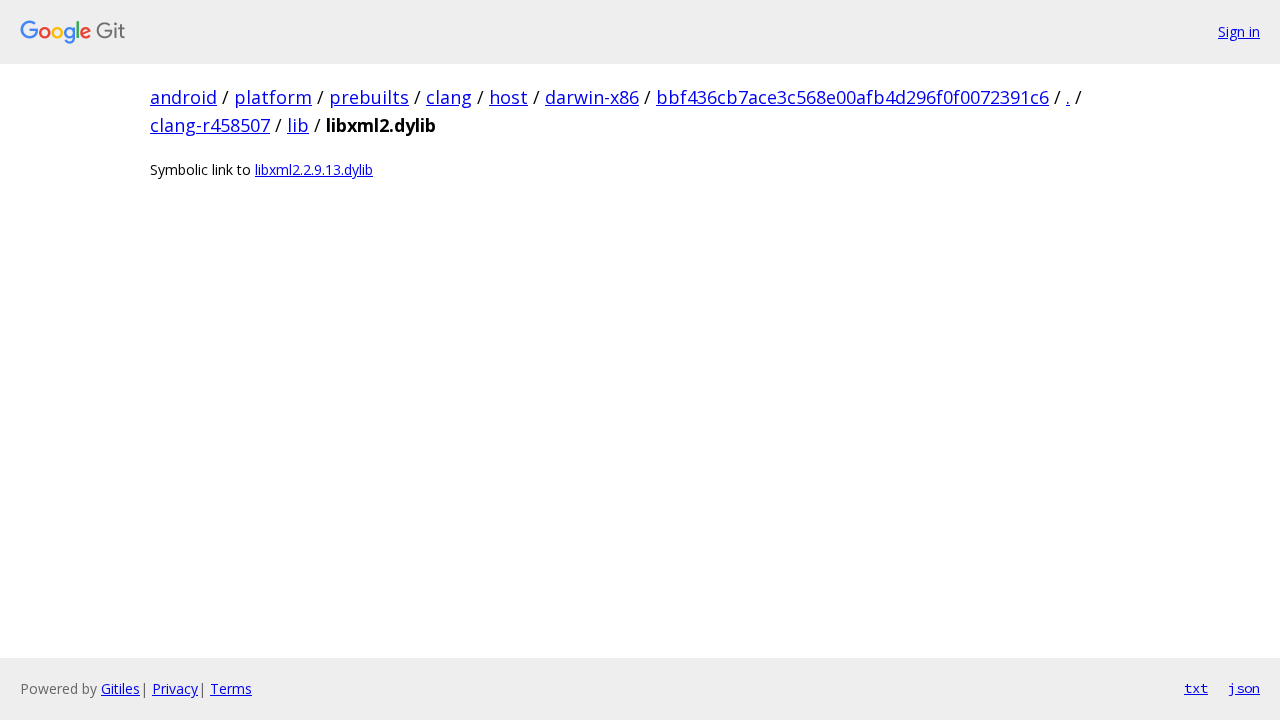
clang (449, 97)
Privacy (175, 688)
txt (1196, 688)
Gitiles (120, 688)
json (1244, 688)
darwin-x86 (592, 97)
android (183, 97)
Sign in (1239, 31)
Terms (231, 688)
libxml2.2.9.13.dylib (314, 169)
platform (273, 97)
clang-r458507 (210, 125)
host (508, 97)
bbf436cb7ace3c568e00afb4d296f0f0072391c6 (852, 97)
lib (298, 125)
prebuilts (369, 97)
